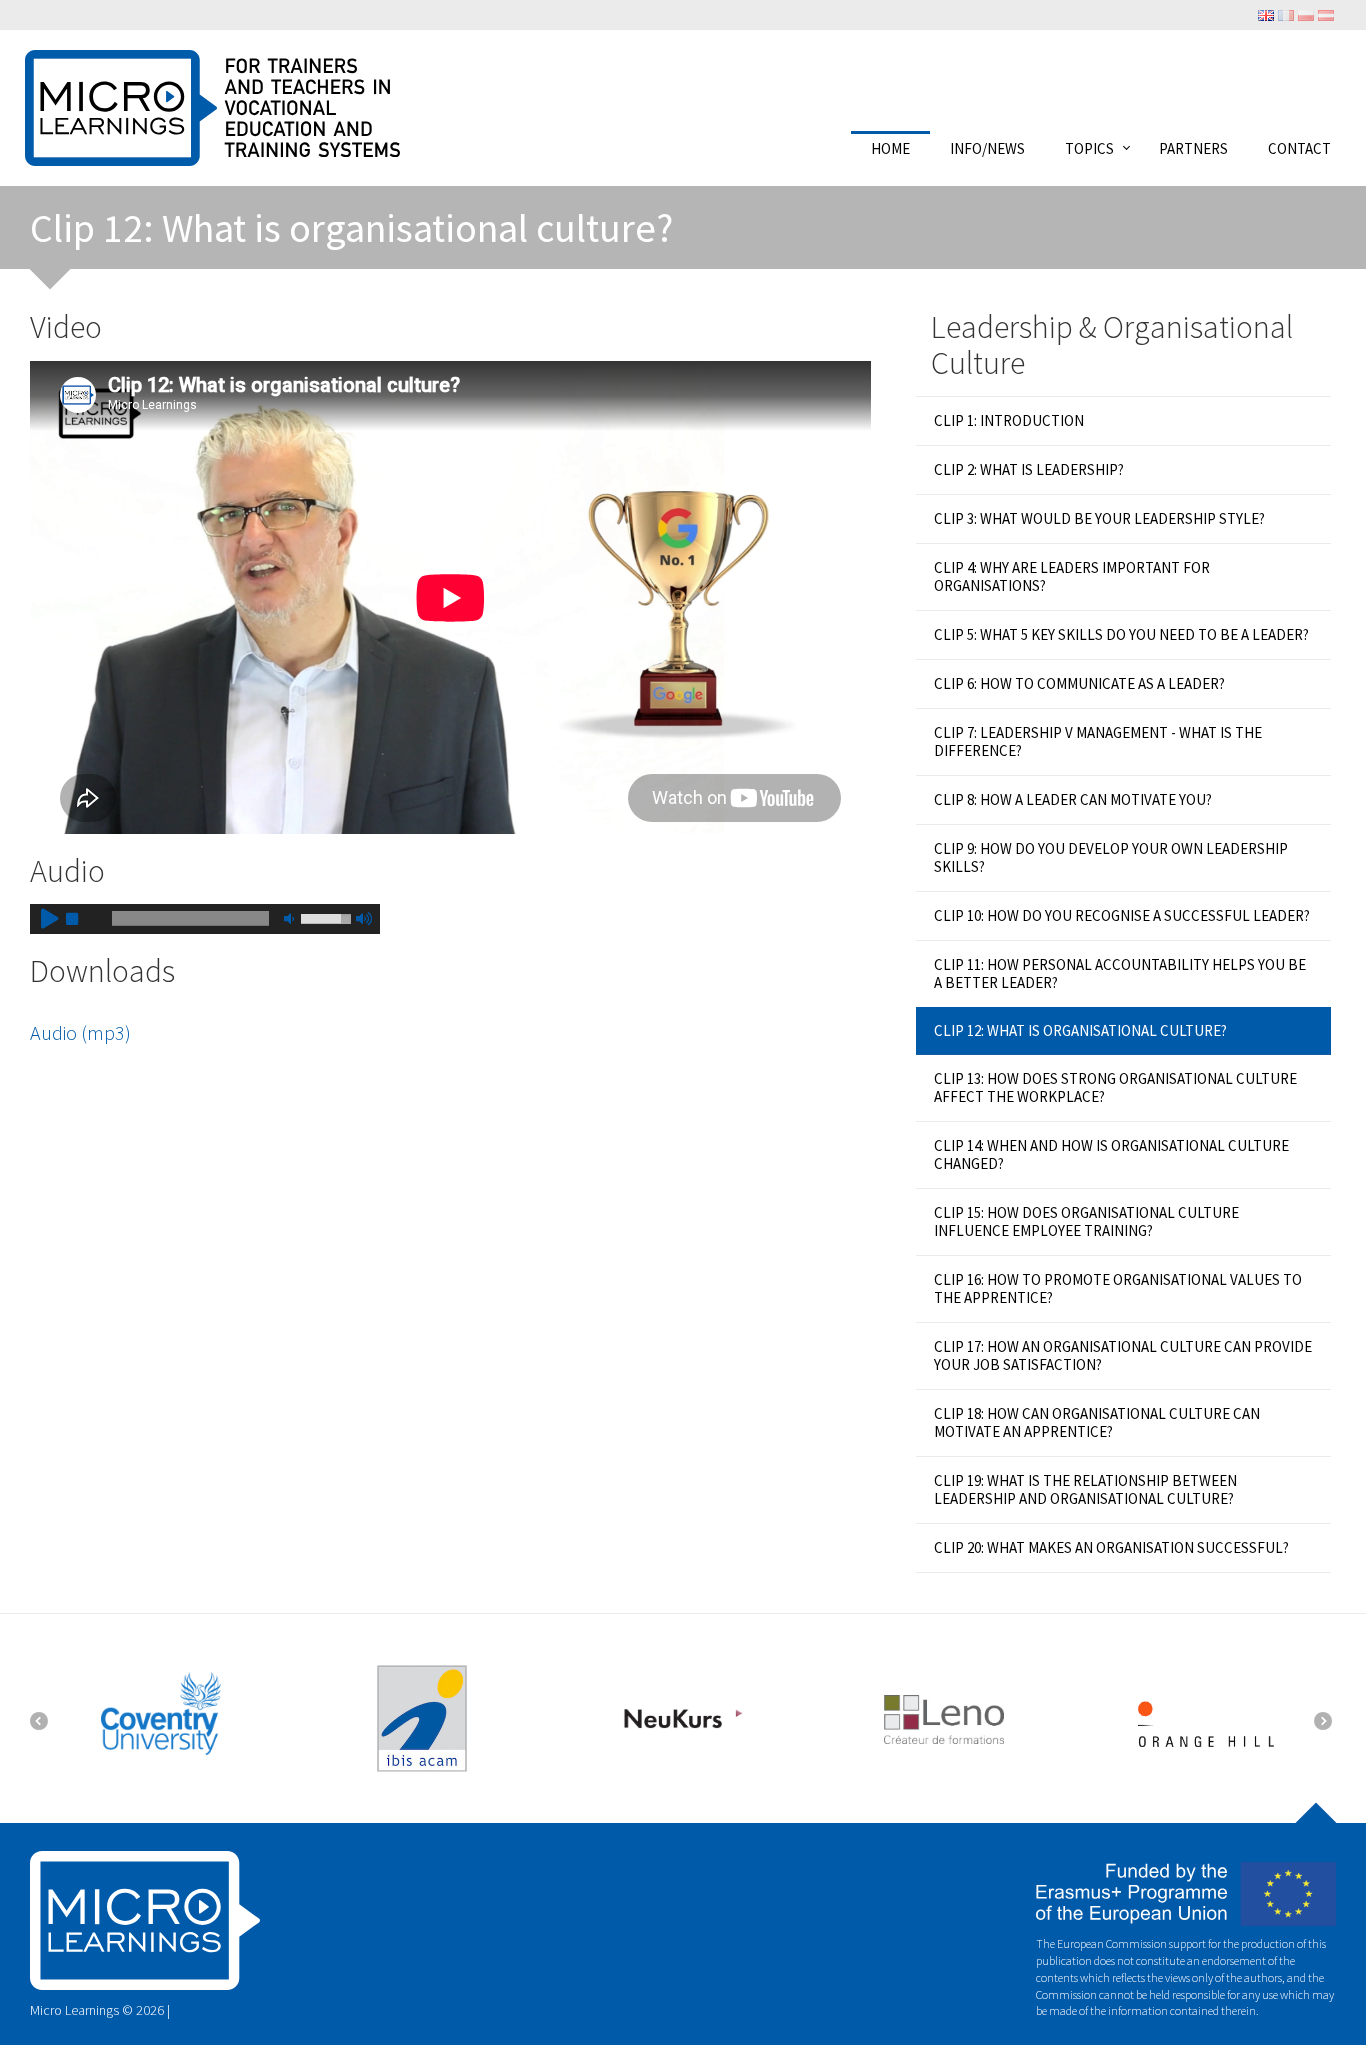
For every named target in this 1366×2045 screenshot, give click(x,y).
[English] (1266, 14)
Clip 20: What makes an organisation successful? (1111, 1547)
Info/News (987, 147)
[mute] (289, 919)
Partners (1193, 147)
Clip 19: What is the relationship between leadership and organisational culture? (1085, 1489)
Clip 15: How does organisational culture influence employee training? (1086, 1221)
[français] (1286, 14)
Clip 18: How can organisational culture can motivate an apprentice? (1097, 1422)
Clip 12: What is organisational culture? (1080, 1030)
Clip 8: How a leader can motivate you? (1073, 799)
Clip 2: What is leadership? (1029, 469)
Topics (1089, 147)
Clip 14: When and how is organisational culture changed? (1111, 1154)
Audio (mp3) (80, 1032)
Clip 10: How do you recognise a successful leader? (1122, 915)
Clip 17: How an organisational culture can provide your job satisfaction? (1123, 1355)
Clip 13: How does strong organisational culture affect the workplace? (1115, 1087)
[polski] (1306, 14)
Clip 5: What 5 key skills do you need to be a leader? (1121, 634)
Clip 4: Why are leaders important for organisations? (1072, 576)
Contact (1299, 147)
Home (890, 147)
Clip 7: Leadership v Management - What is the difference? (1098, 741)
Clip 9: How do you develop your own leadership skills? (1111, 857)
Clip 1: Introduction (1009, 420)
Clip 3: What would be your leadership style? (1099, 518)
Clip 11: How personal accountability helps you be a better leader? (1120, 973)
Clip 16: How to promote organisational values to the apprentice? (1118, 1288)
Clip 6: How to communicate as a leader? (1079, 683)
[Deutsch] (1326, 14)
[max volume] (363, 919)
